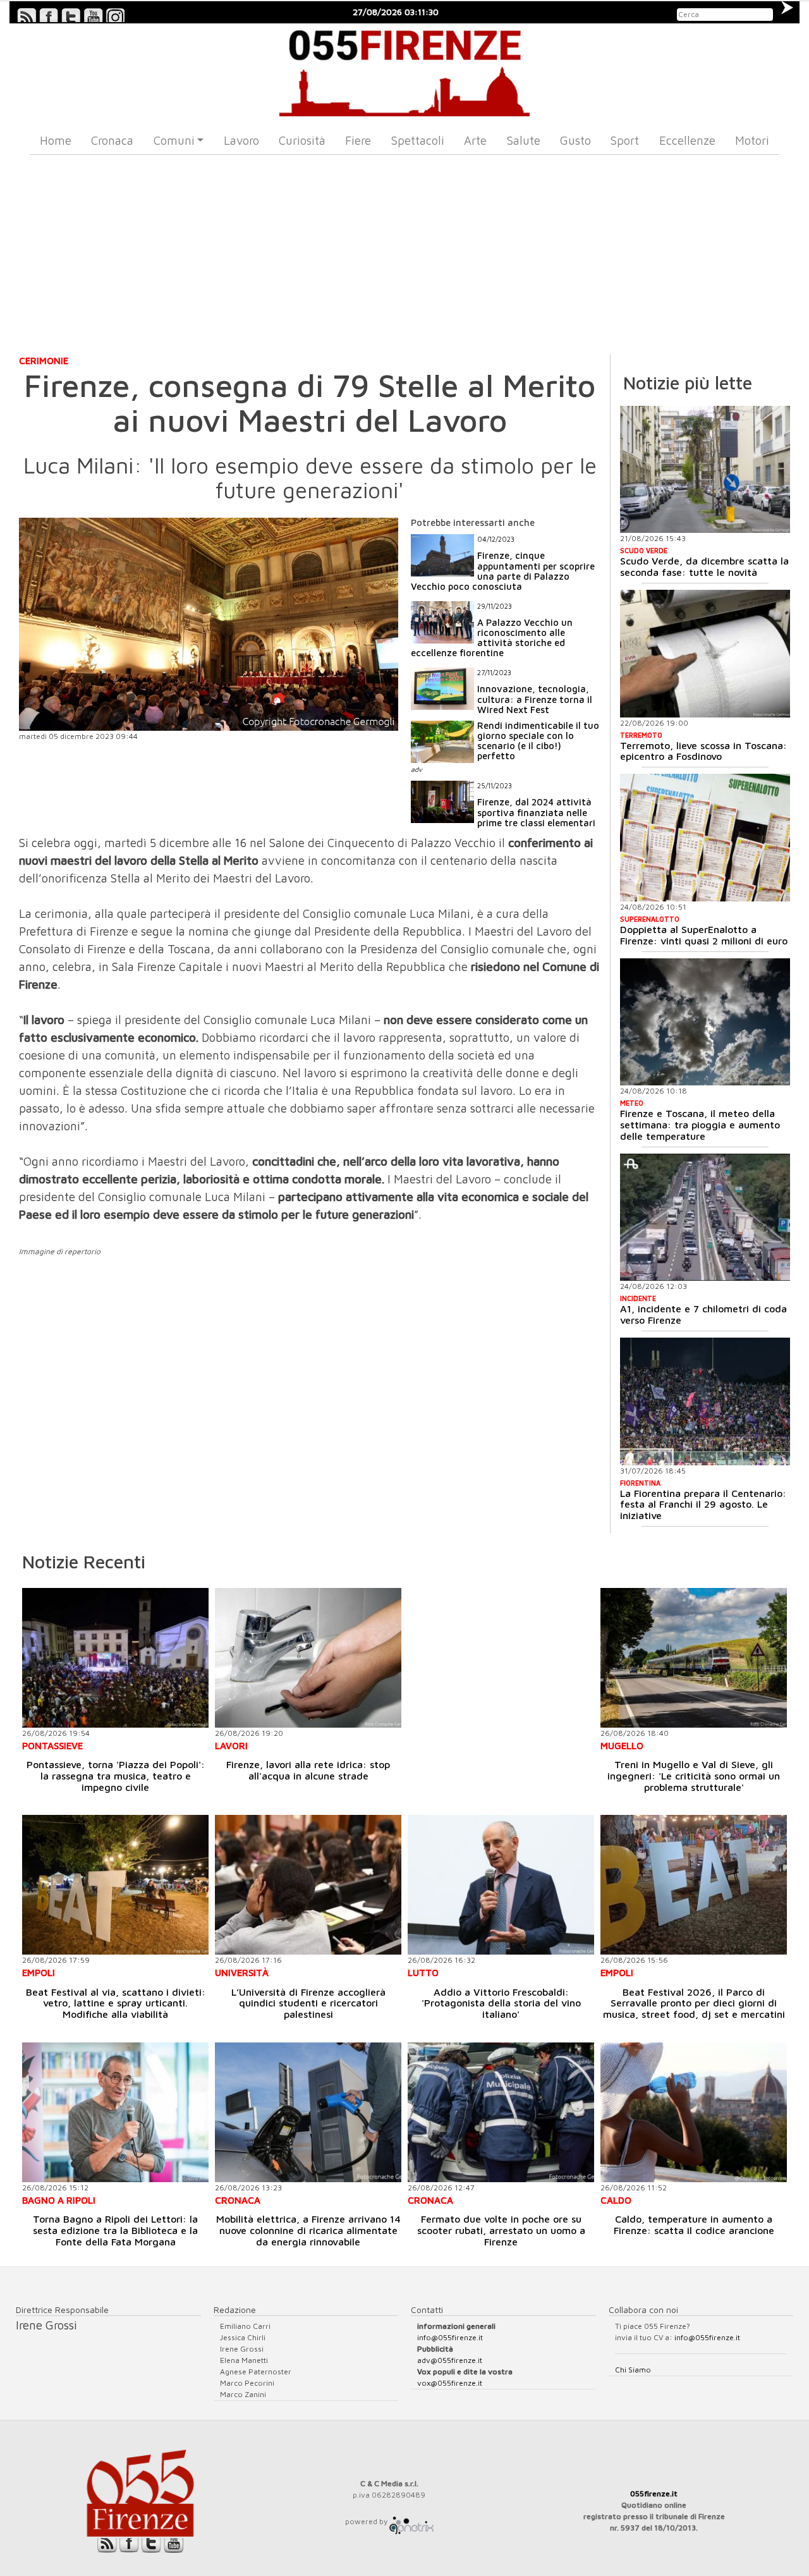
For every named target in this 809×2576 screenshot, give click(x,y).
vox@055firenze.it (450, 2383)
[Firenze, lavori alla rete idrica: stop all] (308, 1658)
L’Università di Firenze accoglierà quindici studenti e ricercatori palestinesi (308, 2003)
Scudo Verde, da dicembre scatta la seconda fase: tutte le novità (704, 566)
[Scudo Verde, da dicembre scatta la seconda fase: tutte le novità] (705, 470)
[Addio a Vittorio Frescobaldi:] (501, 1885)
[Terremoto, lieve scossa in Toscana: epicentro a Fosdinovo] (705, 654)
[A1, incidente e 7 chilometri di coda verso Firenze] (705, 1218)
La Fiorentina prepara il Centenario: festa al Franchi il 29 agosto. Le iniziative (703, 1504)
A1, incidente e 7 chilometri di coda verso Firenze (703, 1314)
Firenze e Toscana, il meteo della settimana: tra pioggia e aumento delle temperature (700, 1124)
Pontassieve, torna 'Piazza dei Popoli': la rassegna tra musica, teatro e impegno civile (116, 1775)
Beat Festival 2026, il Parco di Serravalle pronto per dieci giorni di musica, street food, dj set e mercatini (694, 2003)
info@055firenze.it (450, 2337)
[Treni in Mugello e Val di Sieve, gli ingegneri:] (694, 1658)
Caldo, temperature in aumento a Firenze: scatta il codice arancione (694, 2225)
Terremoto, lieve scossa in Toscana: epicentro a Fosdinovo (703, 751)
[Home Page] (405, 70)
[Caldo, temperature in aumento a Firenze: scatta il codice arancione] (694, 2112)
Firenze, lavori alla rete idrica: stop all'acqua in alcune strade (308, 1770)
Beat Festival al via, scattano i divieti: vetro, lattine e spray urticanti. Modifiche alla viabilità (116, 2003)
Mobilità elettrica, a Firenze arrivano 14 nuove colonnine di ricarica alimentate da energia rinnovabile (308, 2230)
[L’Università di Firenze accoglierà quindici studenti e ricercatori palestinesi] (308, 1885)
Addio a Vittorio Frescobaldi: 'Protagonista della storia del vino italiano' (501, 2003)
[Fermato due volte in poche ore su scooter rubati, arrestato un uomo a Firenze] (501, 2112)
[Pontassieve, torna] (115, 1658)
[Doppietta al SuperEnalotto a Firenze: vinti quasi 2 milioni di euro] (705, 838)
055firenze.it (654, 2494)
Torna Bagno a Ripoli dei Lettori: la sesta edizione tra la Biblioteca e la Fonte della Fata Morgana (115, 2230)
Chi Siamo (633, 2370)
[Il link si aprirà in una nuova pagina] (411, 2521)
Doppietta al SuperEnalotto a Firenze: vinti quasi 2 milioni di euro (704, 935)
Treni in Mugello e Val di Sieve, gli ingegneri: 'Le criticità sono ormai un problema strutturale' (694, 1775)
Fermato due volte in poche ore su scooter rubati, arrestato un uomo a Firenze (501, 2230)
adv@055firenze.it (450, 2360)
